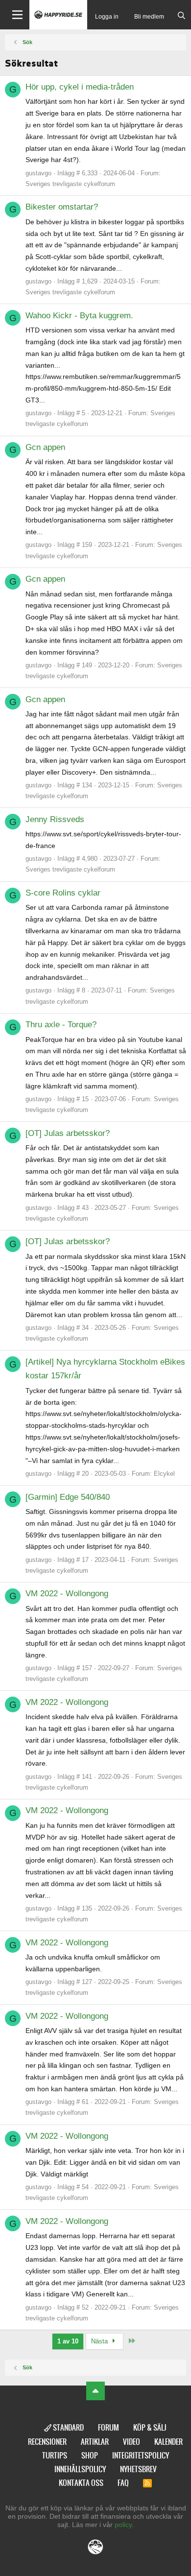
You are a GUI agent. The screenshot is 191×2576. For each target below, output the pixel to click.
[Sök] (181, 16)
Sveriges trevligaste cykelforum (70, 184)
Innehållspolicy (80, 2469)
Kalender (168, 2442)
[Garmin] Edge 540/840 (68, 1497)
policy (123, 2525)
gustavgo (38, 173)
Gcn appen (45, 447)
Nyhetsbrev (138, 2469)
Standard (68, 2427)
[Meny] (15, 15)
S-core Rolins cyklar (63, 893)
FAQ (123, 2483)
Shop (90, 2455)
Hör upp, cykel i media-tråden (80, 87)
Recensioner (47, 2442)
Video (131, 2442)
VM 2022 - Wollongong (67, 1594)
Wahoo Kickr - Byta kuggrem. (79, 316)
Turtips (55, 2455)
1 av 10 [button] (68, 2341)
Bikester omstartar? (62, 207)
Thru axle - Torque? (61, 1025)
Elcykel (164, 1474)
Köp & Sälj (150, 2427)
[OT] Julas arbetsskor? (68, 1133)
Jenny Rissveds (55, 819)
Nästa (100, 2341)
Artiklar (95, 2442)
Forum (108, 2427)
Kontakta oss (81, 2483)
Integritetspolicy (141, 2455)
